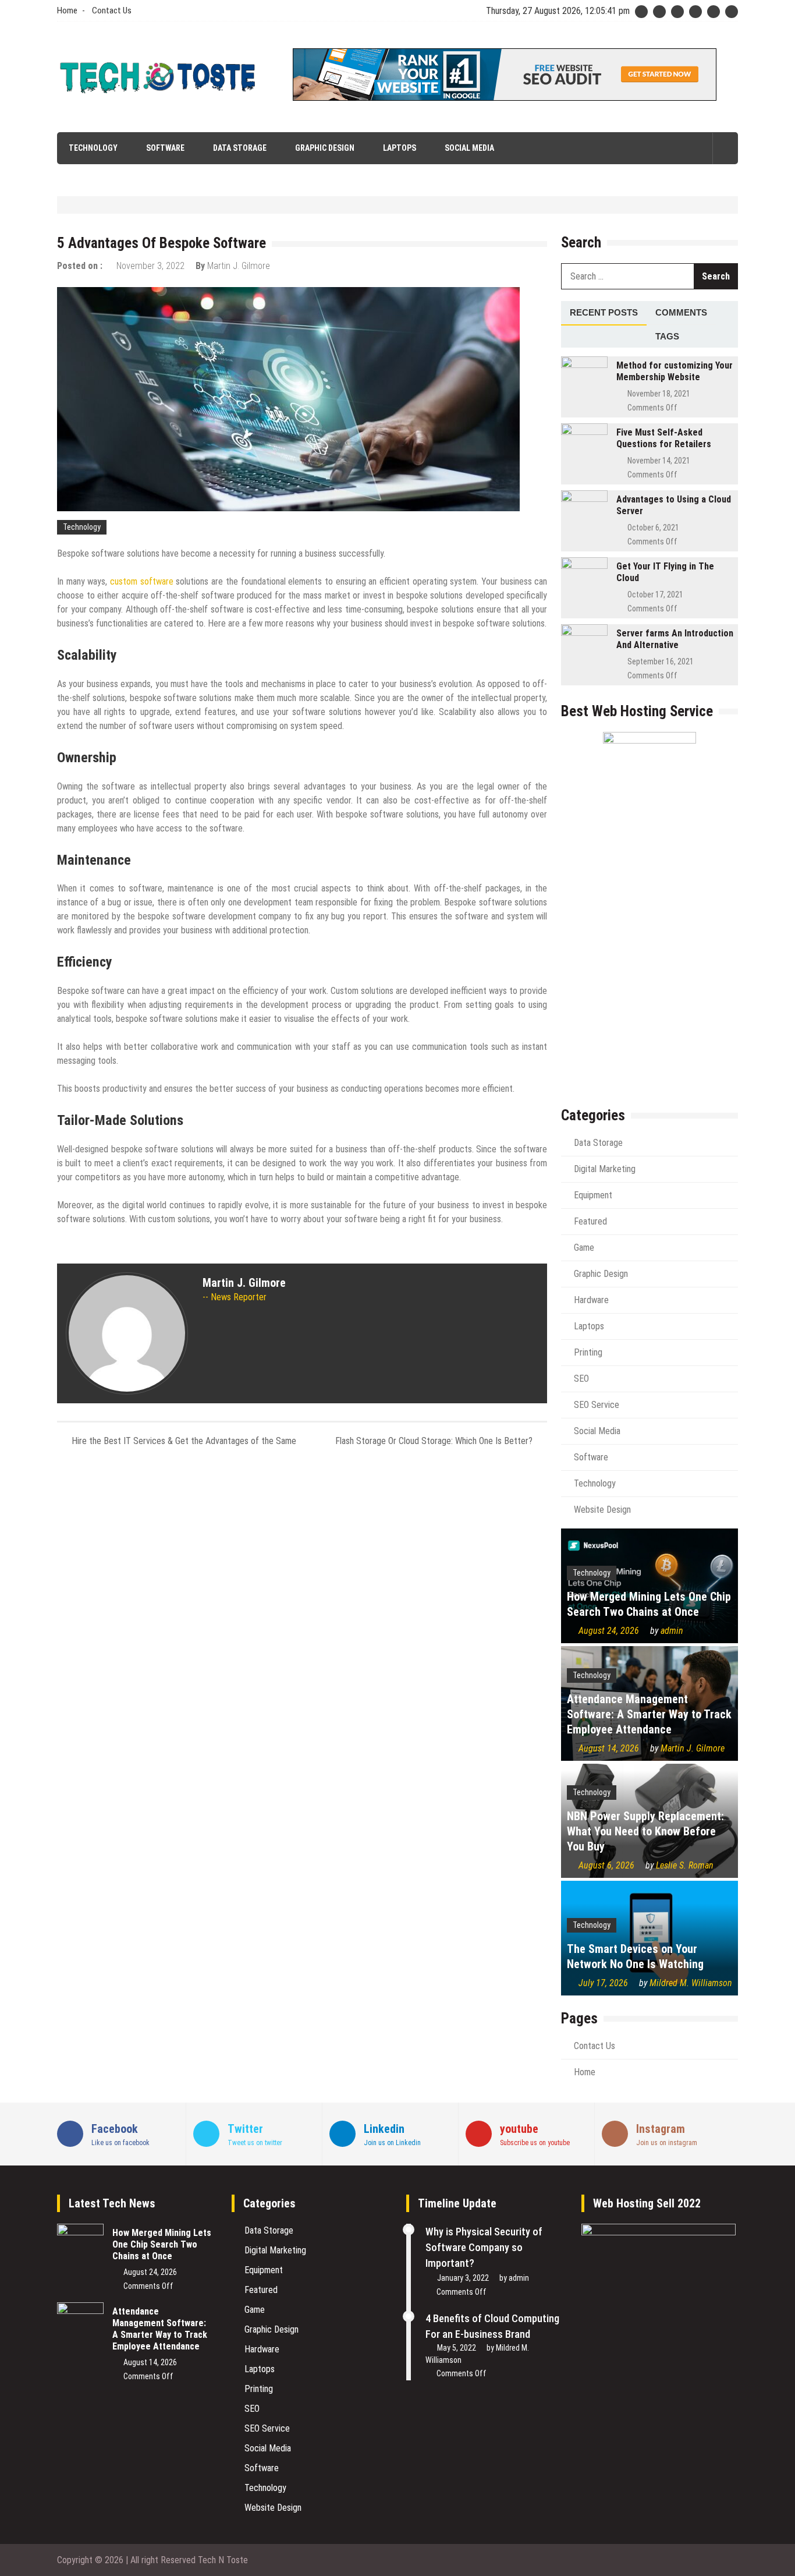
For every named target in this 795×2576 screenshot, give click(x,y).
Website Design (602, 1510)
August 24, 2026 (609, 1631)
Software (165, 148)
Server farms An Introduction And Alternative (675, 639)
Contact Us (112, 10)
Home (67, 10)
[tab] (604, 313)
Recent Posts (604, 312)
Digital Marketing (605, 1169)
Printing (588, 1352)
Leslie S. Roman (685, 1865)
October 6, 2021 (653, 528)
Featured (590, 1221)
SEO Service (597, 1405)
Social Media (469, 148)
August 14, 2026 (609, 1748)
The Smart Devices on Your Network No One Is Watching (635, 1956)
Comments (681, 312)
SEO (581, 1379)
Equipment (593, 1195)
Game (584, 1248)
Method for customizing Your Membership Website (675, 371)
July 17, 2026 (603, 1983)
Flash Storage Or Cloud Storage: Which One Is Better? (434, 1441)
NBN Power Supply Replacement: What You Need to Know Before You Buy (645, 1831)
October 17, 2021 (655, 595)
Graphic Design (325, 148)
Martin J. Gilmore (239, 266)
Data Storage (240, 148)
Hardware (591, 1300)
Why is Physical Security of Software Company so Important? (484, 2247)
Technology (93, 148)
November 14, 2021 (659, 461)
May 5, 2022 (457, 2348)
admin (672, 1631)
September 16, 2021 (661, 661)
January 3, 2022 (463, 2278)
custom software (142, 581)
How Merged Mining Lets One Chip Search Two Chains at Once (649, 1604)
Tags (667, 336)
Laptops (400, 148)
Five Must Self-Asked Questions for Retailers (664, 438)
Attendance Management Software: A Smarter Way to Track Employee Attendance (649, 1714)
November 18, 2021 (659, 394)
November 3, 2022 (150, 266)
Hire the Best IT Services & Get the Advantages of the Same (184, 1441)
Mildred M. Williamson (691, 1983)
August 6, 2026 (606, 1865)
